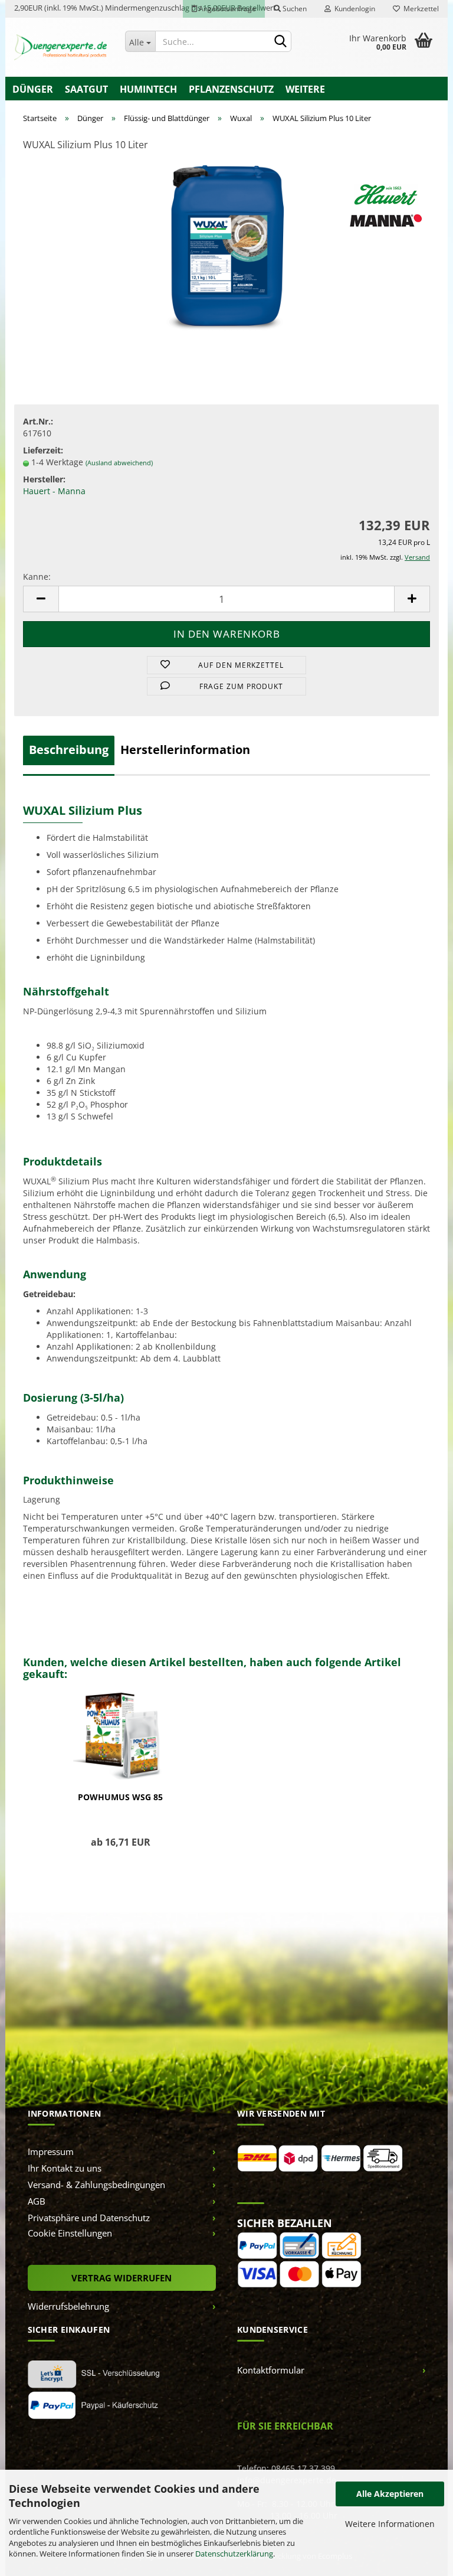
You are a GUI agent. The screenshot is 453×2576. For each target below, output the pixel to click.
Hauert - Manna (54, 491)
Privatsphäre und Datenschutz (89, 2218)
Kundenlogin (353, 9)
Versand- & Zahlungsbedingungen (96, 2185)
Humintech (148, 89)
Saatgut (86, 89)
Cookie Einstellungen (70, 2233)
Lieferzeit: (43, 450)
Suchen (294, 9)
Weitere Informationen (390, 2524)
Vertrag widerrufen (122, 2278)
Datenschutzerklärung (234, 2554)
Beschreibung (69, 750)
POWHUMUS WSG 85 (120, 1797)
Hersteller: (44, 479)
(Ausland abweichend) (119, 463)
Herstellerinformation (185, 750)
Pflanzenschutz (231, 89)
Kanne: (37, 577)
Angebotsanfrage (226, 9)
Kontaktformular (271, 2370)
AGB (37, 2201)
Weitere (305, 89)
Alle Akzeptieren (390, 2494)
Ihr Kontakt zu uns (65, 2168)
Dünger (33, 89)
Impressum (51, 2151)
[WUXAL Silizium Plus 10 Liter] (226, 250)
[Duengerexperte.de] (61, 47)
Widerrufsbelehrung (68, 2306)
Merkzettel (419, 9)
